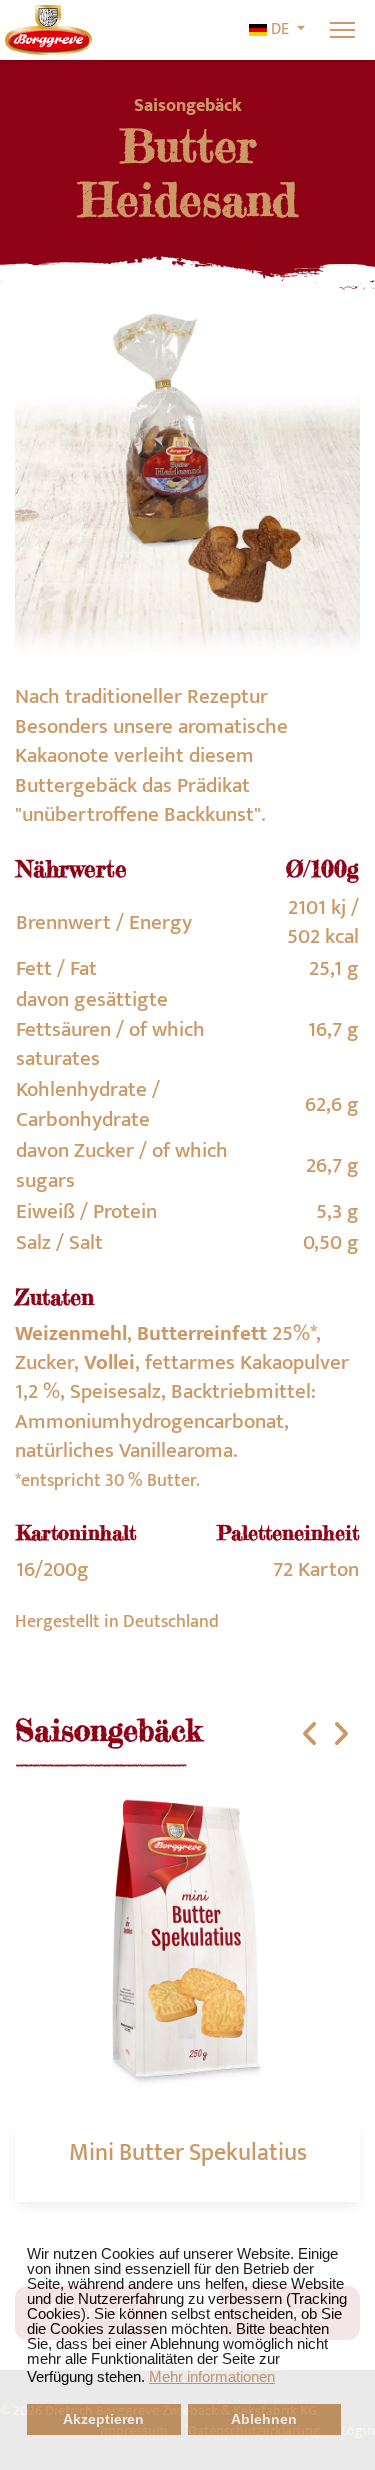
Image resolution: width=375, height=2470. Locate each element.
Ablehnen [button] (264, 2419)
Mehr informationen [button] (212, 2376)
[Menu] (342, 30)
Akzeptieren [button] (103, 2419)
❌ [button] (360, 2232)
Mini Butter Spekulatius (188, 2153)
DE (280, 30)
